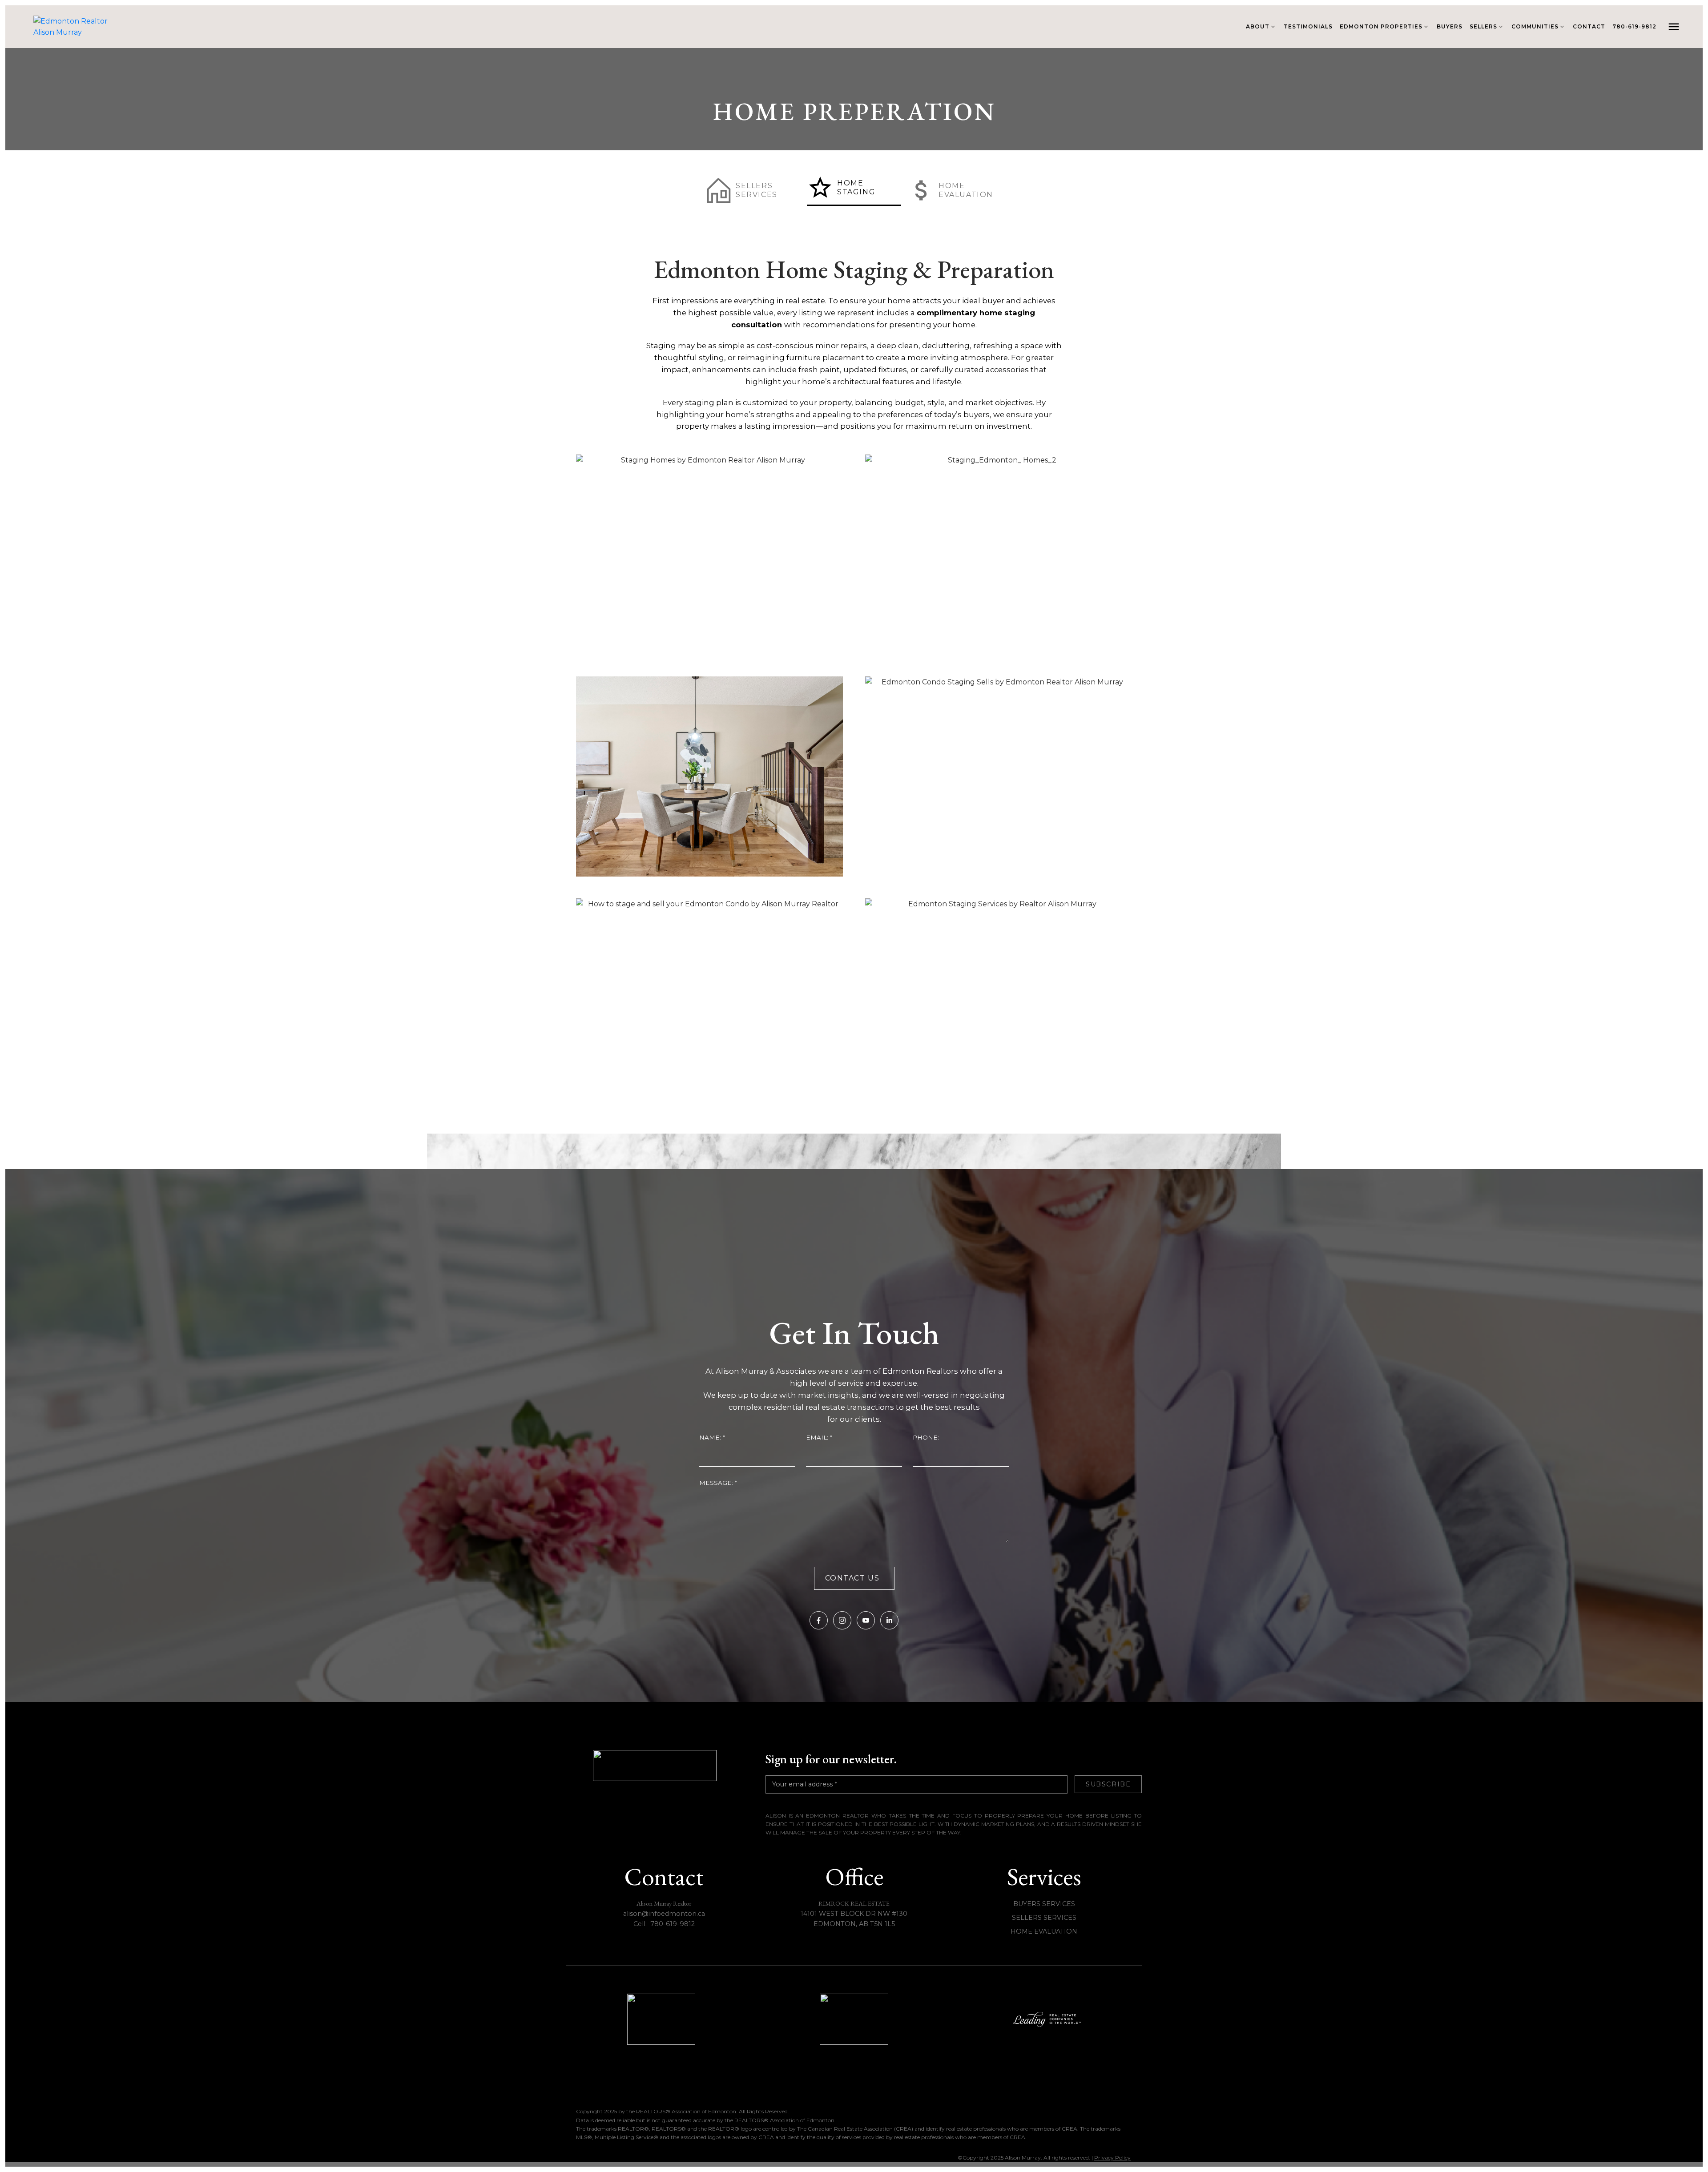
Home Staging (856, 187)
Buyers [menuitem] (1450, 26)
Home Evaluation (966, 190)
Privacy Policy (1112, 2158)
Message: (717, 1483)
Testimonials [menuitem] (1308, 26)
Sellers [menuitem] (1483, 26)
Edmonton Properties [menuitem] (1381, 26)
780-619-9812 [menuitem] (1634, 26)
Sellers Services (757, 190)
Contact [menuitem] (1589, 26)
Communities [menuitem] (1535, 26)
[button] (753, 190)
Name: (711, 1437)
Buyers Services (1044, 1904)
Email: (818, 1437)
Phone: (926, 1437)
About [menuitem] (1258, 26)
